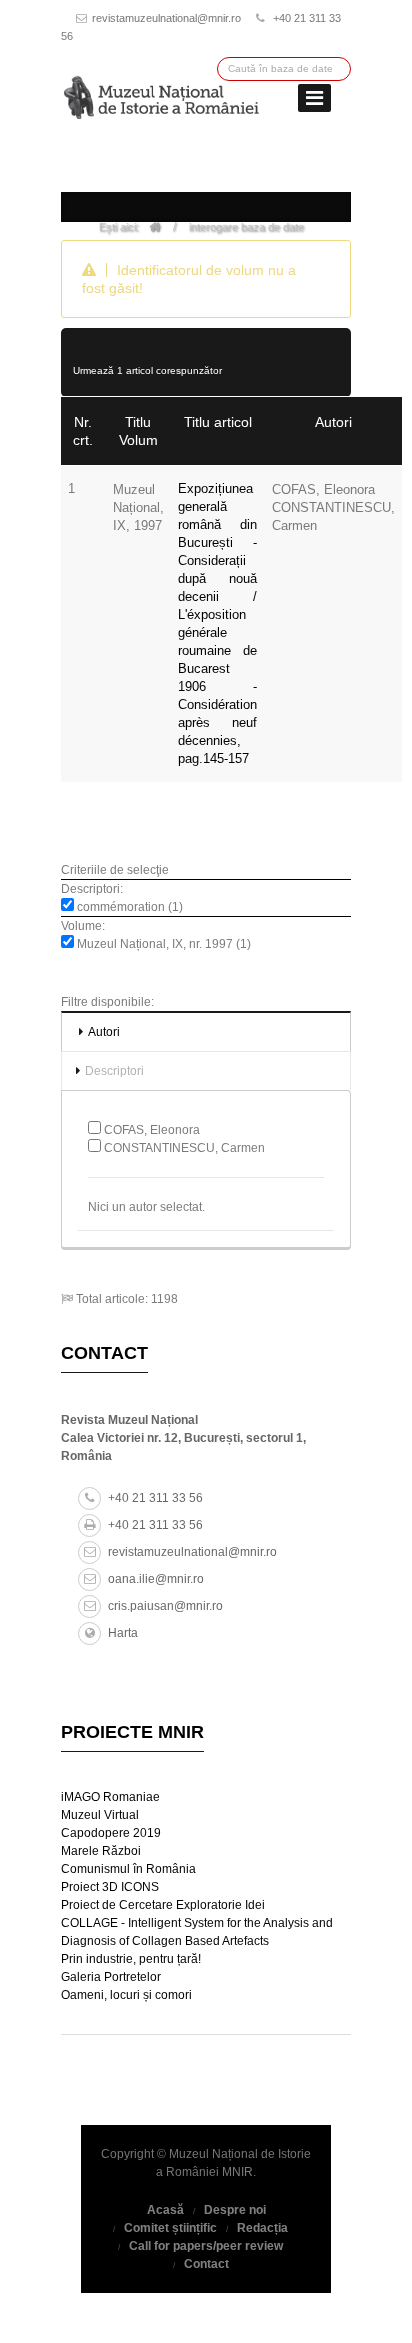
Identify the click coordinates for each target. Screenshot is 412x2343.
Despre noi (235, 2210)
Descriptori (114, 1071)
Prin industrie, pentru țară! (131, 1959)
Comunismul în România (128, 1869)
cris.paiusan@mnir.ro (165, 1606)
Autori (104, 1032)
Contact (206, 2264)
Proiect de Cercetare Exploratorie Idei (163, 1905)
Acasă (165, 2210)
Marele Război (101, 1851)
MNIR (237, 2172)
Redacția (262, 2228)
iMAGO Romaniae (110, 1797)
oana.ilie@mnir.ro (156, 1579)
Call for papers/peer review (206, 2246)
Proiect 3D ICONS (110, 1887)
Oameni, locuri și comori (126, 1995)
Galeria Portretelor (111, 1977)
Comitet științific (170, 2228)
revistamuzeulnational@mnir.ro (166, 18)
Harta (123, 1633)
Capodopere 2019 (111, 1833)
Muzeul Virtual (100, 1815)
